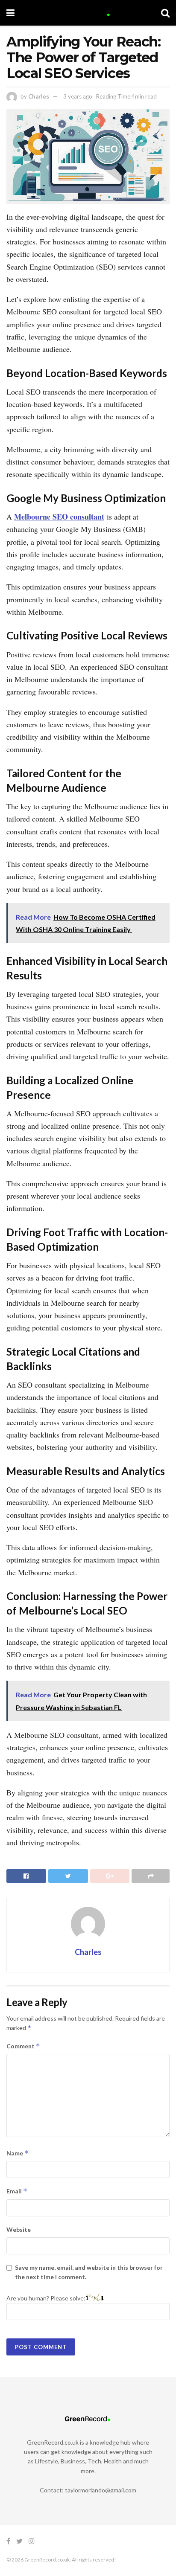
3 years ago (78, 96)
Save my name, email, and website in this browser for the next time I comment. (89, 2272)
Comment (23, 2046)
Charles (39, 96)
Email (17, 2191)
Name (18, 2153)
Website (19, 2229)
